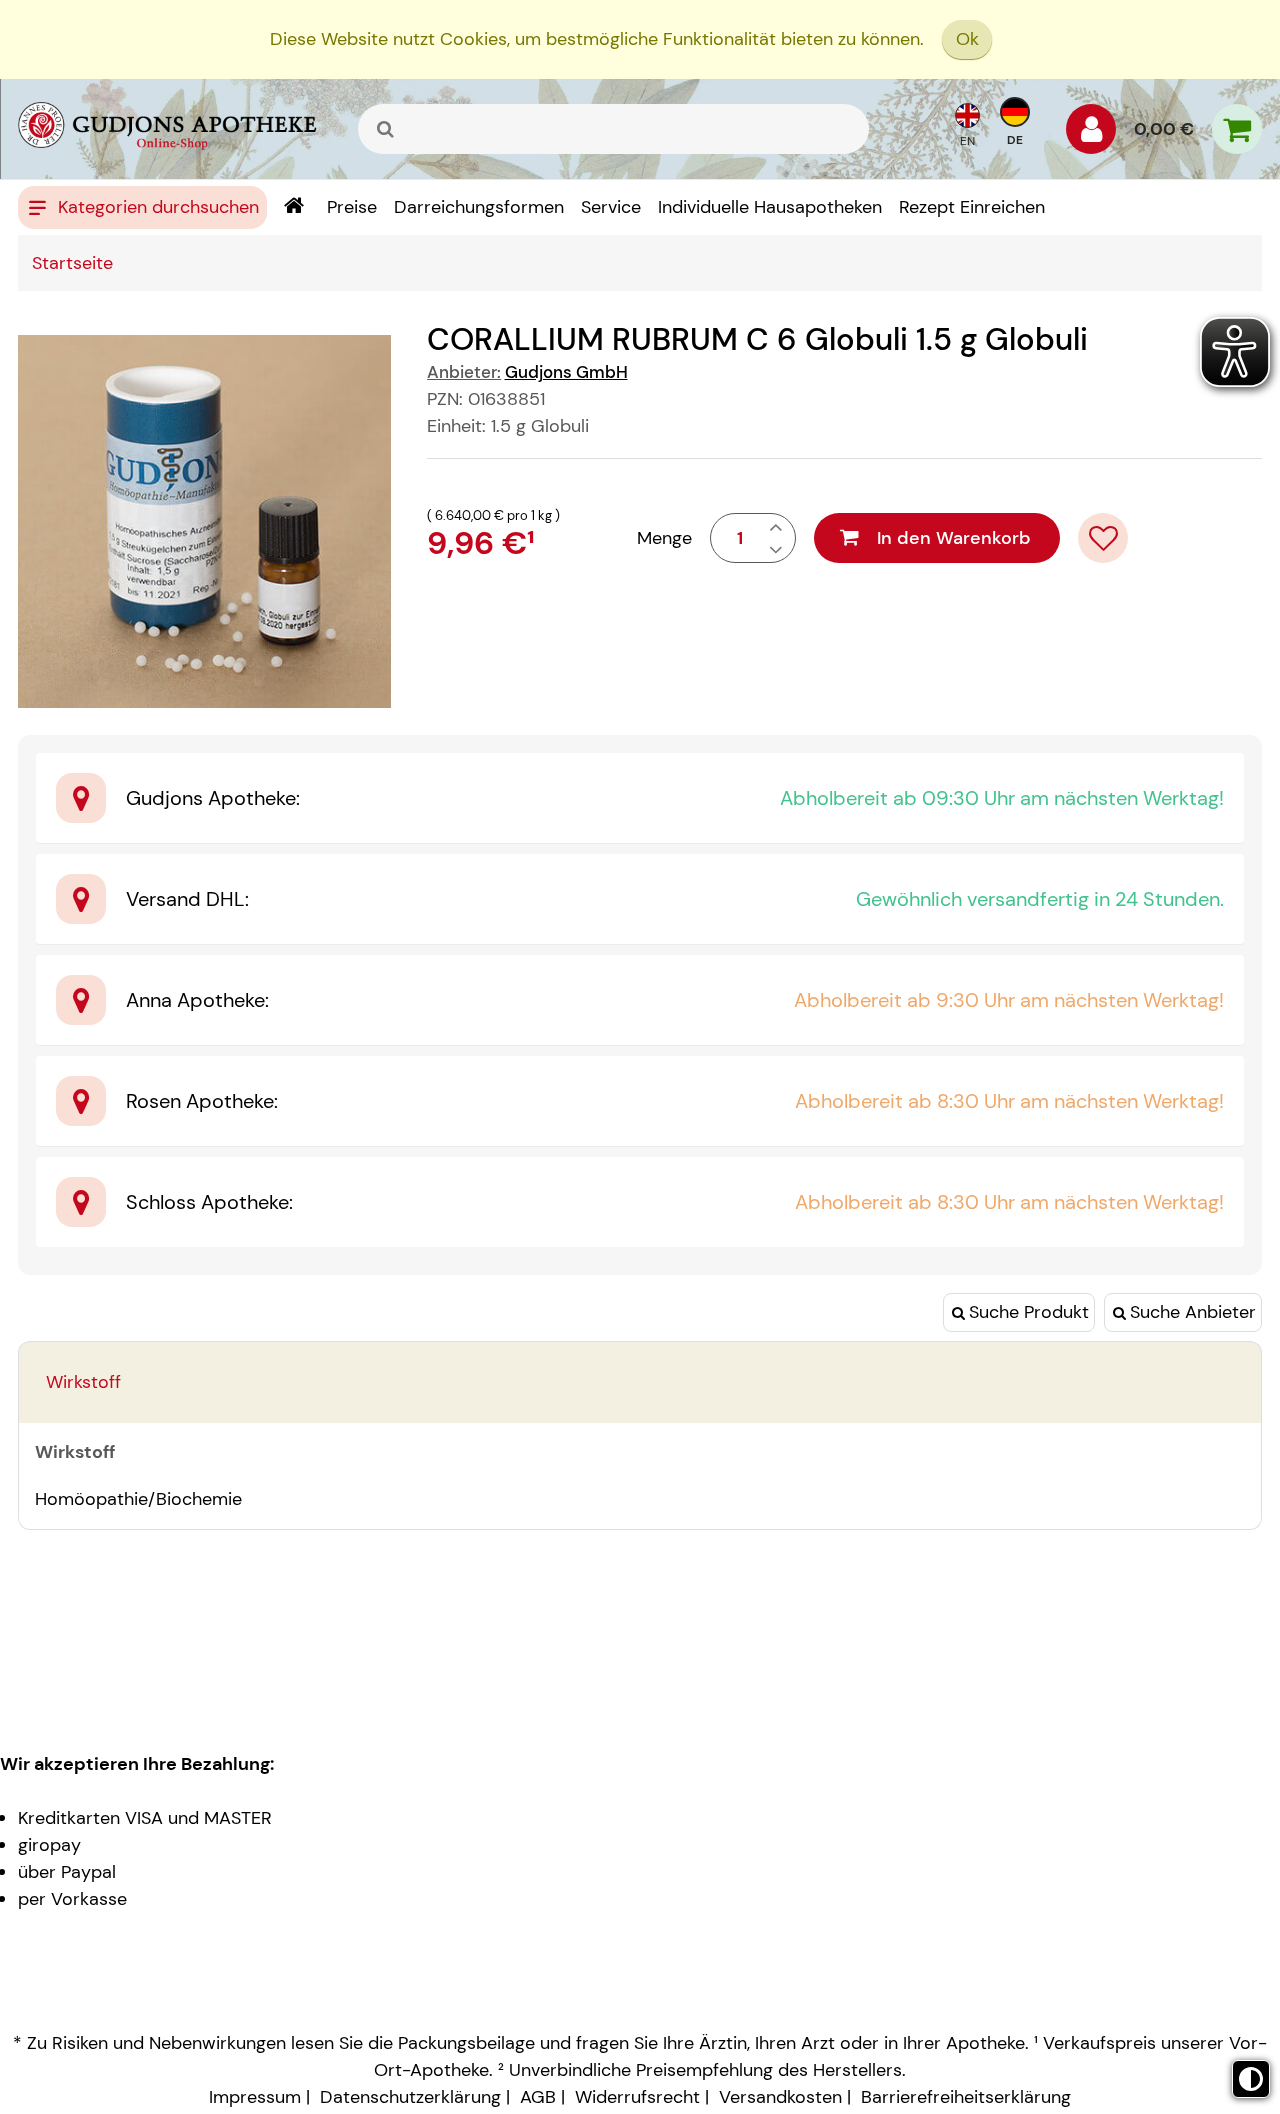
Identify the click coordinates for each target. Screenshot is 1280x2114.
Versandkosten (780, 2097)
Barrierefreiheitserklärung (966, 2097)
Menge (664, 538)
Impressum (255, 2097)
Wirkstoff (83, 1382)
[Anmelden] (1091, 134)
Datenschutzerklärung (410, 2097)
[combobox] (613, 129)
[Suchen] (386, 129)
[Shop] (293, 207)
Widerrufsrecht (637, 2097)
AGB (538, 2097)
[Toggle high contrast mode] (1251, 2079)
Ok (967, 39)
